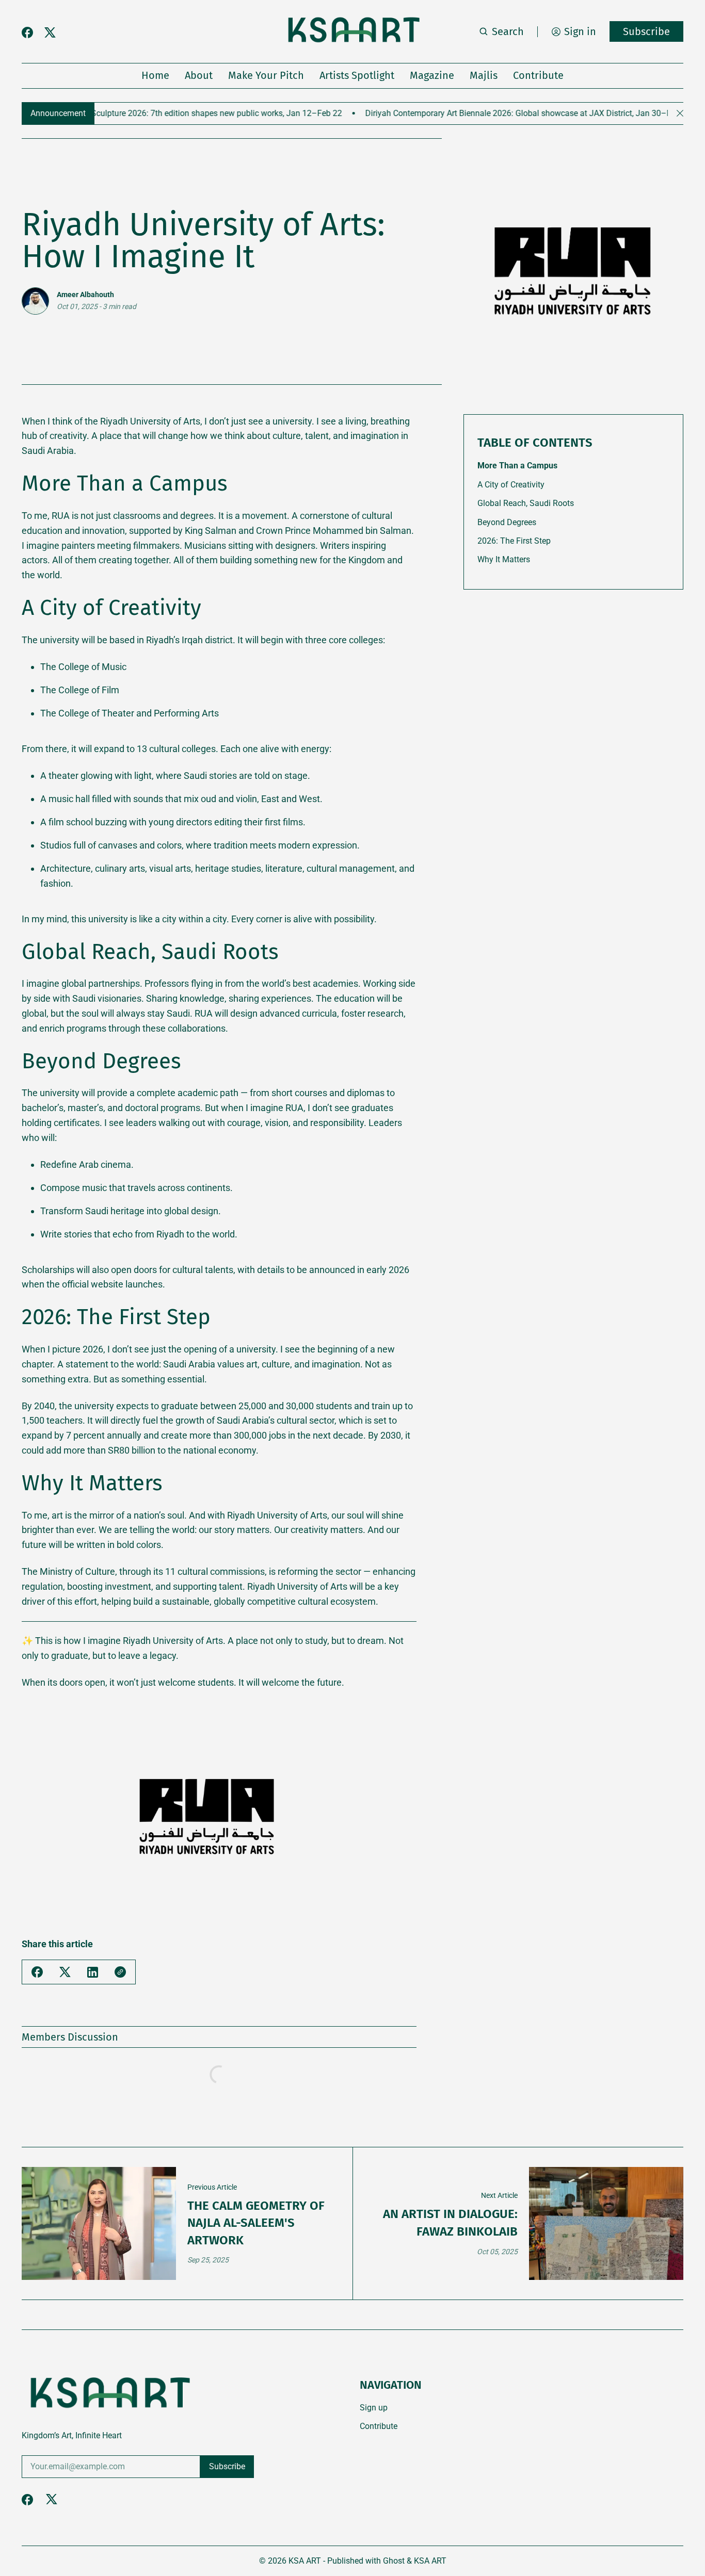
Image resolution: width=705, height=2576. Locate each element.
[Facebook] (27, 32)
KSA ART (305, 2561)
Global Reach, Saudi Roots (526, 503)
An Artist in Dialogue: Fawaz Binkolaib (450, 2223)
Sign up (374, 2408)
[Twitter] (50, 33)
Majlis (484, 75)
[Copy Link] (120, 1972)
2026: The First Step (514, 541)
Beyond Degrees (507, 522)
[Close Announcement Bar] (680, 113)
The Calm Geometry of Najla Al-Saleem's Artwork (256, 2223)
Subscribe (646, 31)
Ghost (394, 2561)
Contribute (538, 75)
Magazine (432, 75)
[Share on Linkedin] (93, 1972)
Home (155, 75)
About (199, 75)
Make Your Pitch (266, 75)
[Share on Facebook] (37, 1972)
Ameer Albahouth (85, 295)
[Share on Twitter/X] (65, 1972)
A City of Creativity (511, 485)
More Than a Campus (517, 466)
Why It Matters (504, 559)
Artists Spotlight (357, 75)
